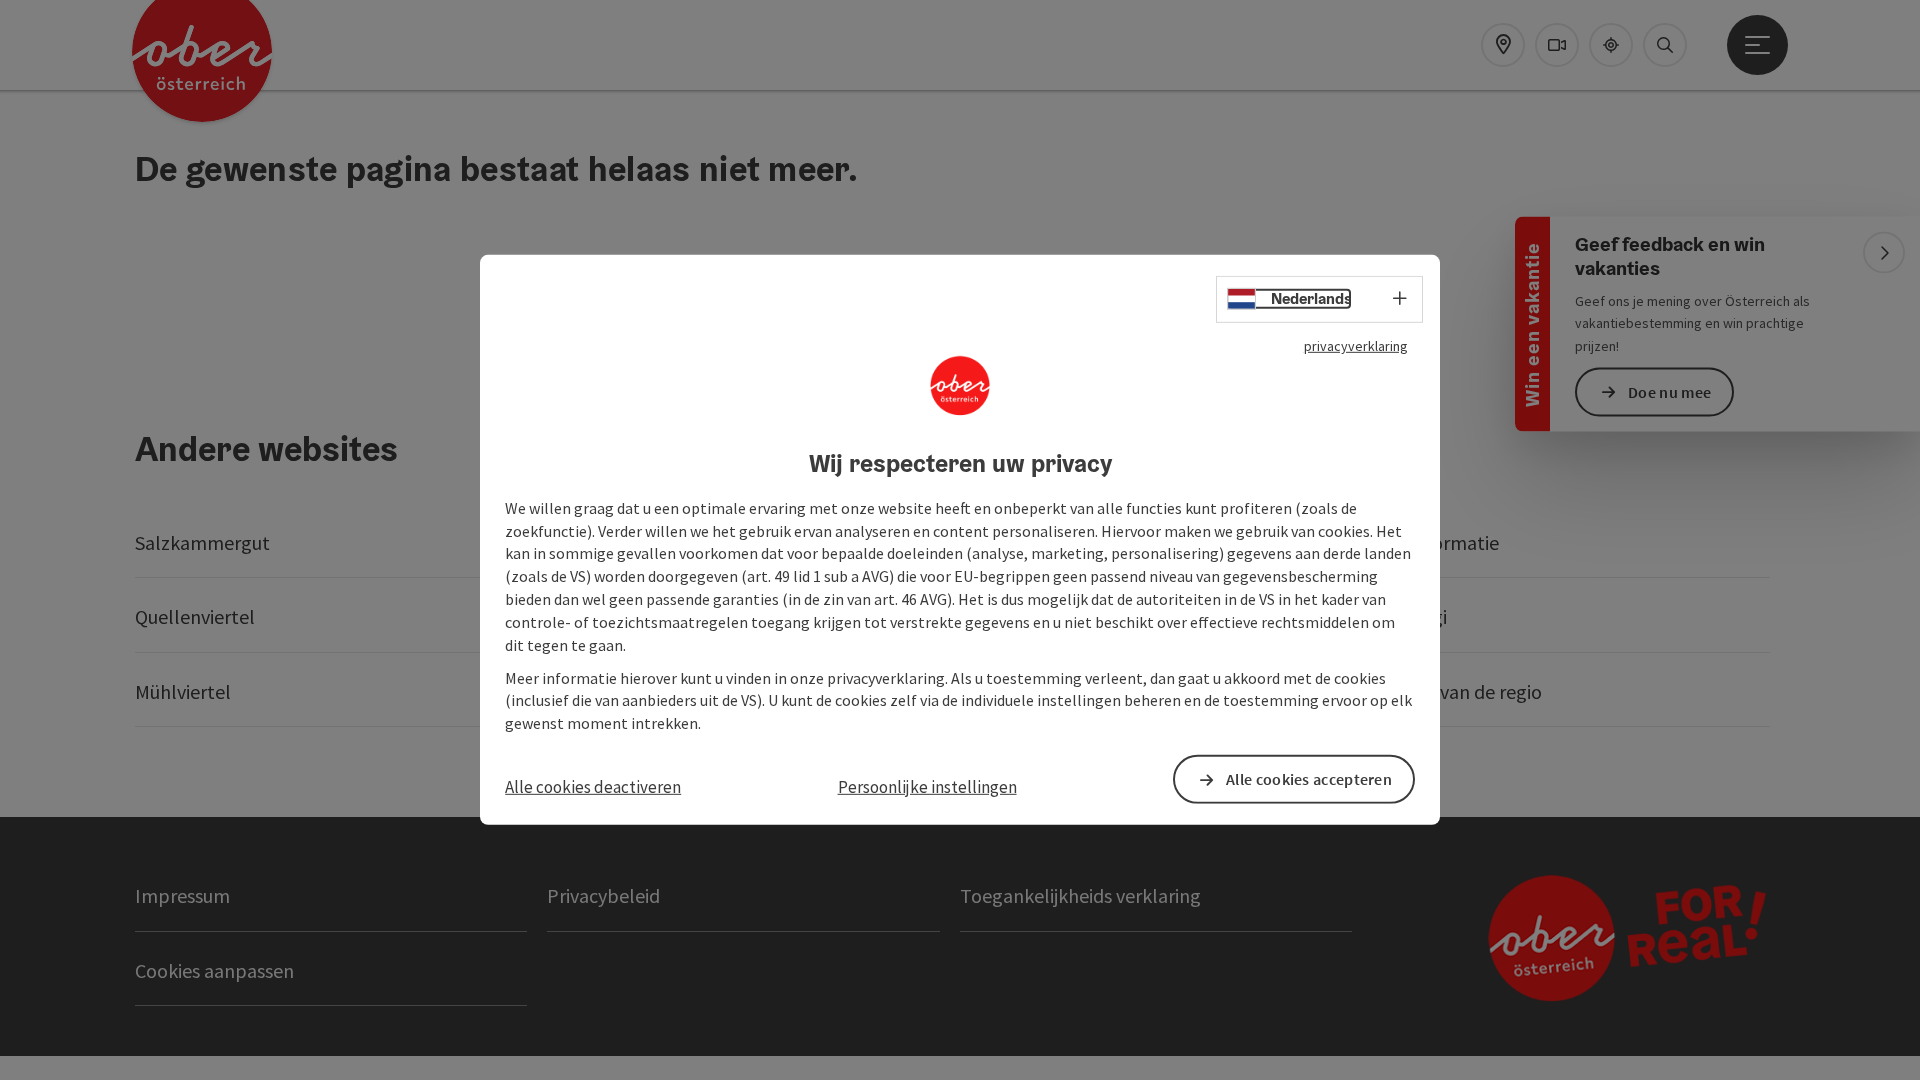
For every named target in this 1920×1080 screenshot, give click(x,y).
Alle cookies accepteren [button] (1309, 779)
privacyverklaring (1356, 346)
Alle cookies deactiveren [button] (593, 787)
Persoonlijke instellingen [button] (927, 787)
